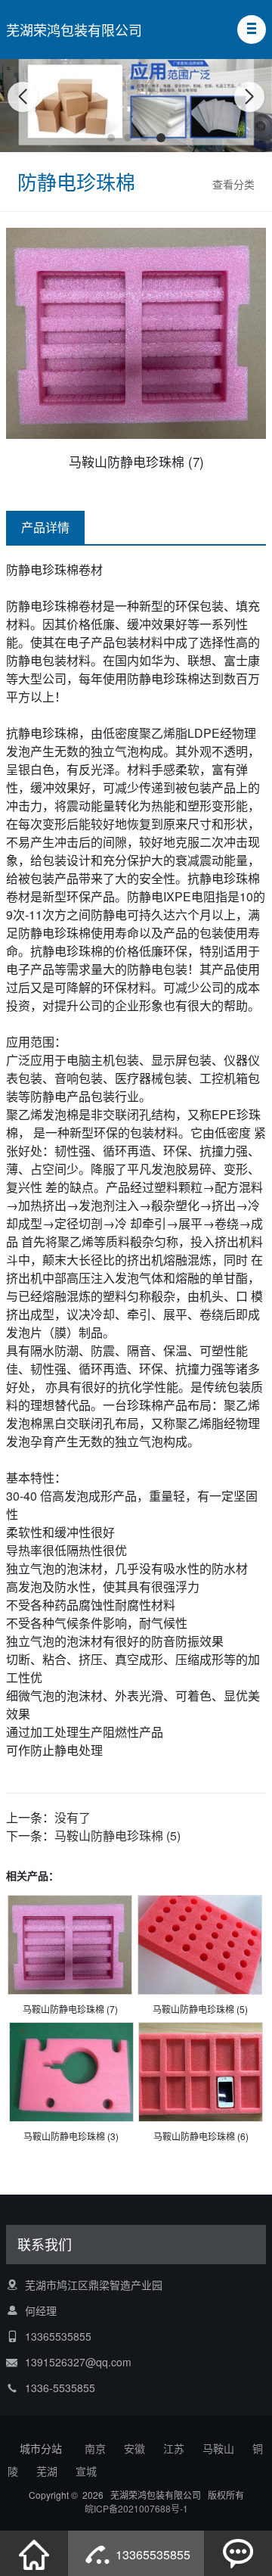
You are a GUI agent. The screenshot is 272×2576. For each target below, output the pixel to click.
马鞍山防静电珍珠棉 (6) (201, 2136)
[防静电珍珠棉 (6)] (201, 2072)
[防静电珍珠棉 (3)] (71, 2072)
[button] (252, 30)
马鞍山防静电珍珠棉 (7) (70, 2009)
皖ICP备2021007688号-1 (136, 2508)
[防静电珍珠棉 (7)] (70, 1944)
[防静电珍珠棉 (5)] (200, 1944)
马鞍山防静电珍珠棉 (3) (71, 2136)
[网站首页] (34, 2553)
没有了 (73, 1817)
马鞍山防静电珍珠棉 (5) (117, 1836)
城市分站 (41, 2448)
